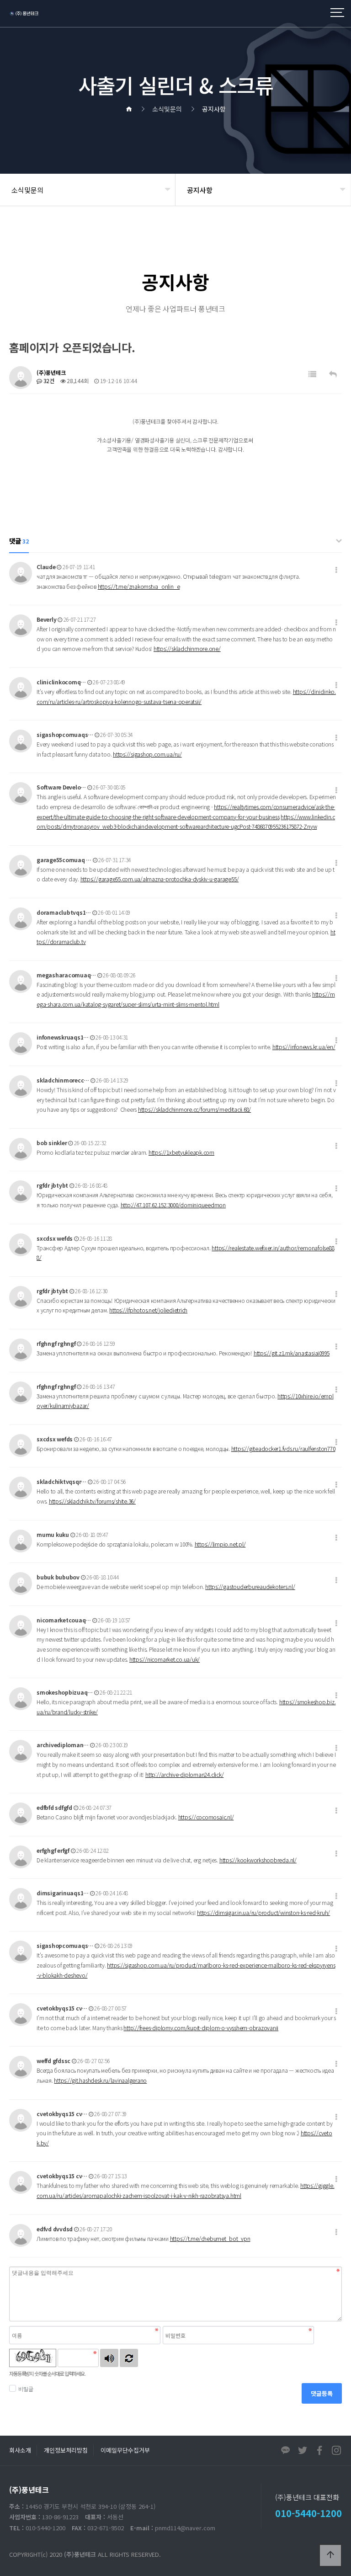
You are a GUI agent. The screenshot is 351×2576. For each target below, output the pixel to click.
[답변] (333, 374)
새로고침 (129, 2358)
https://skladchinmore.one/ (187, 648)
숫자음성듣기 (109, 2358)
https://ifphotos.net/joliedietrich (148, 1310)
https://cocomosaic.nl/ (206, 1817)
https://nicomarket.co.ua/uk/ (165, 1659)
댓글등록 (322, 2393)
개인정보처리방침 (66, 2450)
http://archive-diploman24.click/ (184, 1774)
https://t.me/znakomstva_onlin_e (139, 586)
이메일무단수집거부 (125, 2450)
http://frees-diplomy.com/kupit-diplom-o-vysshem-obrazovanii (201, 2028)
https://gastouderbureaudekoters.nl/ (250, 1587)
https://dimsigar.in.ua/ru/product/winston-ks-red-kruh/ (263, 1912)
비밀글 (26, 2389)
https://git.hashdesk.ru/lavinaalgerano (100, 2080)
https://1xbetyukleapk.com (181, 1152)
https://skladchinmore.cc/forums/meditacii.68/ (194, 1109)
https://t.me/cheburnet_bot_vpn (210, 2238)
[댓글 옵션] (336, 570)
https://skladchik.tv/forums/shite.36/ (92, 1501)
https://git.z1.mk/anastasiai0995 (292, 1353)
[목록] (312, 374)
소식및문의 (27, 190)
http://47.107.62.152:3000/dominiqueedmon (173, 1205)
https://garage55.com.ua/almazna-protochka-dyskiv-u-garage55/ (160, 879)
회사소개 (20, 2450)
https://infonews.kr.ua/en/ (304, 1047)
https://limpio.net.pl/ (220, 1544)
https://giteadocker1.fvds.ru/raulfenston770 (283, 1448)
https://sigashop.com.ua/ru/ (147, 754)
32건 (48, 381)
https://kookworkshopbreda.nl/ (258, 1860)
